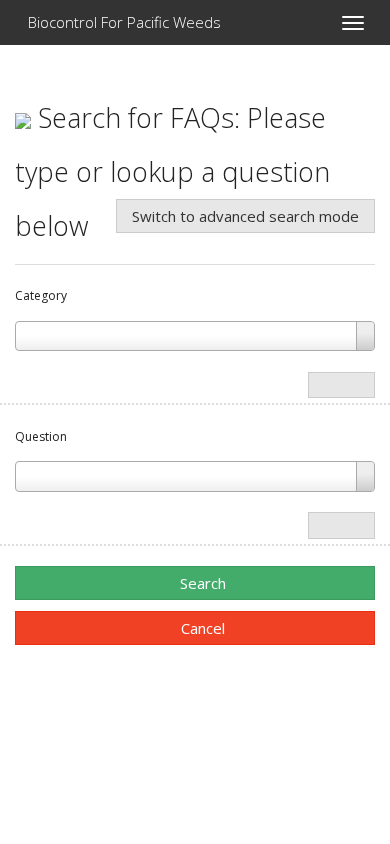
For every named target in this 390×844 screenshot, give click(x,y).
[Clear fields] (342, 385)
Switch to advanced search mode (245, 216)
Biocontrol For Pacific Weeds (122, 22)
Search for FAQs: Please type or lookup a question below (172, 171)
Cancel (201, 628)
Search (201, 583)
